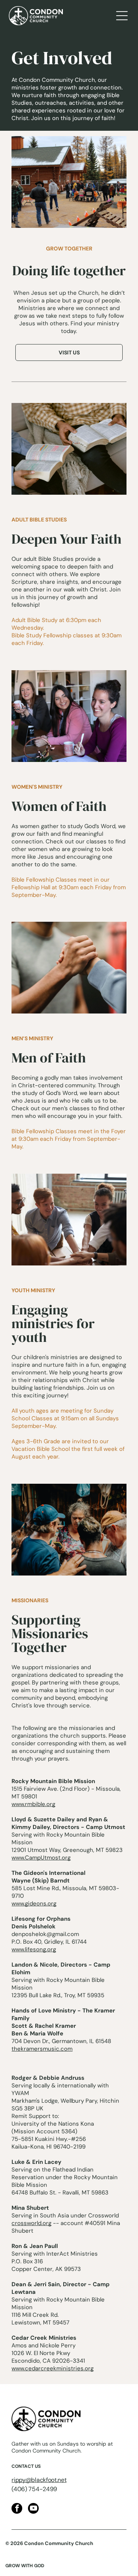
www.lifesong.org (34, 1949)
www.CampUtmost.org (41, 1858)
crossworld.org (31, 2223)
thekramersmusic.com (42, 2049)
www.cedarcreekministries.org (53, 2368)
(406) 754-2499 (34, 2489)
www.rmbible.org (33, 1804)
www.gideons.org (34, 1904)
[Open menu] (122, 16)
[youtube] (33, 2509)
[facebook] (17, 2509)
